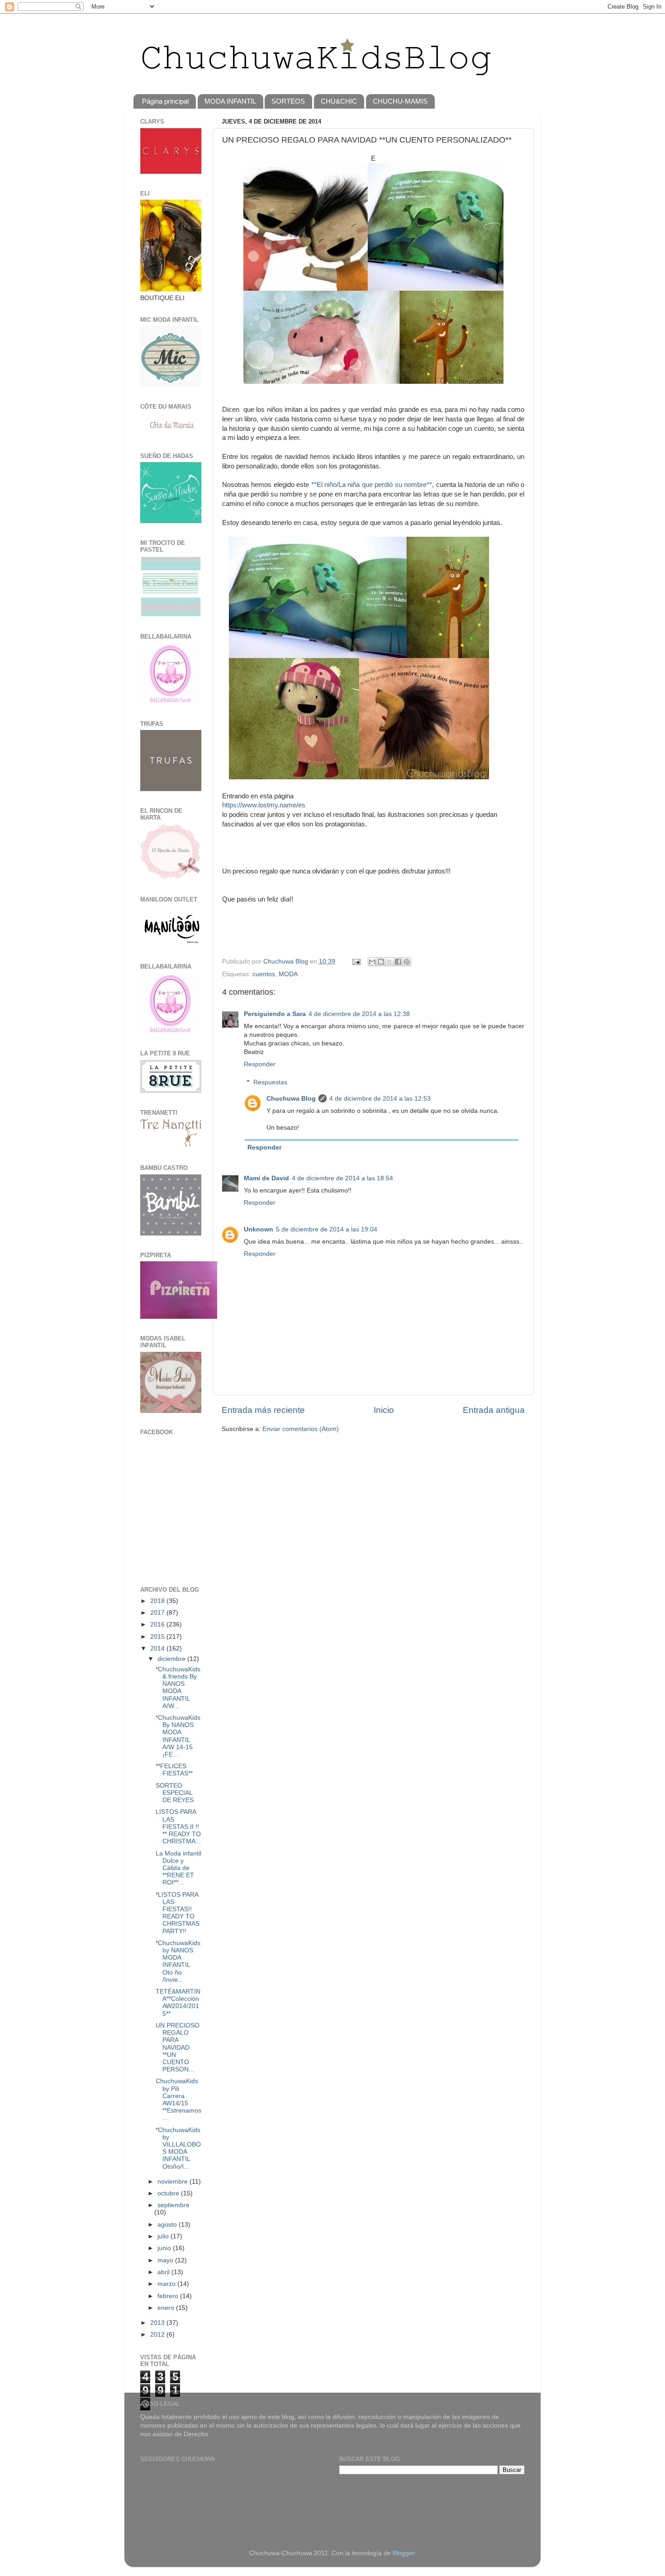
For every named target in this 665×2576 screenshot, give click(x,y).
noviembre (173, 2182)
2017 (158, 1613)
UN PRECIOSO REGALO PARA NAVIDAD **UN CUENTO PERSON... (178, 2047)
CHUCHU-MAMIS (400, 101)
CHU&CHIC (339, 101)
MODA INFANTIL (230, 101)
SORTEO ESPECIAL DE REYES (175, 1793)
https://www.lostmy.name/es (264, 805)
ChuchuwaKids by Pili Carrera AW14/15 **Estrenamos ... (178, 2099)
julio (164, 2236)
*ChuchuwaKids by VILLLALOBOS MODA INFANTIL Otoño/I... (178, 2148)
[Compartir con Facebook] (398, 962)
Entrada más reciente (263, 1410)
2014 (158, 1648)
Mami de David (266, 1178)
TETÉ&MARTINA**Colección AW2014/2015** (178, 2003)
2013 (158, 2323)
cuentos (264, 974)
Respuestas (270, 1082)
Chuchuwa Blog (287, 961)
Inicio (384, 1410)
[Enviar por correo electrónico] (372, 962)
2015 (158, 1637)
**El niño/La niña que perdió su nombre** (372, 485)
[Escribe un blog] (381, 962)
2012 (158, 2335)
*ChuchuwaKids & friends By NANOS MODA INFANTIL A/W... (178, 1688)
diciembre (172, 1659)
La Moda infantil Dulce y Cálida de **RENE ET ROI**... (178, 1868)
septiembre (173, 2205)
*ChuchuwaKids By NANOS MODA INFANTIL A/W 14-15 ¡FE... (178, 1736)
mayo (166, 2260)
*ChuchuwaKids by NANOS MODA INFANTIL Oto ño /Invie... (178, 1961)
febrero (169, 2296)
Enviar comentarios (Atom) (301, 1429)
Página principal (165, 101)
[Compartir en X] (389, 962)
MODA (288, 974)
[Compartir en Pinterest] (407, 962)
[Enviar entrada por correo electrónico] (356, 961)
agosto (168, 2225)
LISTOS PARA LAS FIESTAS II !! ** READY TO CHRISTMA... (178, 1827)
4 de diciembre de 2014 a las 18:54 (342, 1178)
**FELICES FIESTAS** (174, 1770)
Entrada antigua (494, 1410)
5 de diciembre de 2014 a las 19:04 (327, 1229)
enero (167, 2308)
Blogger (404, 2553)
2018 (158, 1601)
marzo (167, 2284)
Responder (260, 1064)
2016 (158, 1624)
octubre (169, 2193)
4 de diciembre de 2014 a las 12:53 (380, 1099)
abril (164, 2272)
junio (165, 2248)
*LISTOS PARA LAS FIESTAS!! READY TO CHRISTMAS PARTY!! (178, 1913)
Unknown (259, 1229)
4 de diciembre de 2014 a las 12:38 (359, 1014)
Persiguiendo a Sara (275, 1014)
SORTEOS (288, 101)
